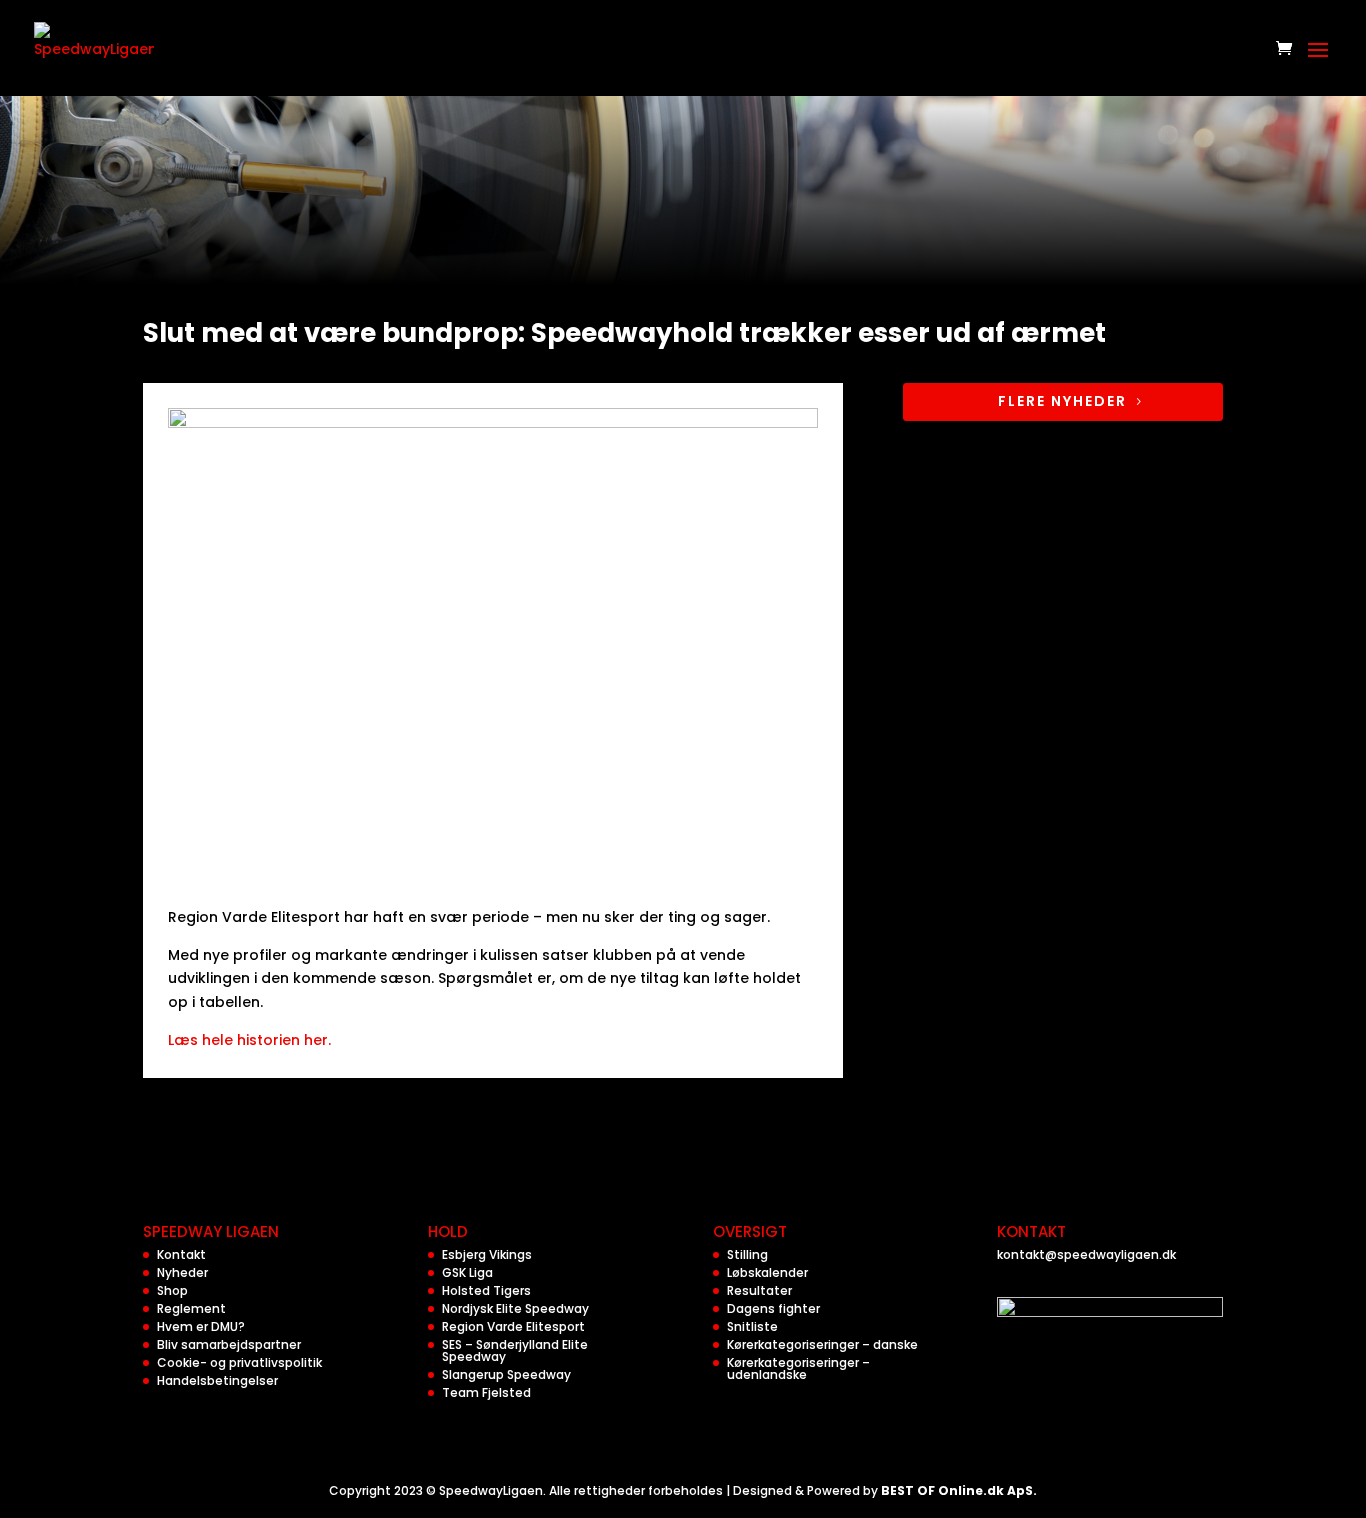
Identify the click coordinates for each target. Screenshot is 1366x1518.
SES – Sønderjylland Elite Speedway (515, 1350)
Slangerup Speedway (506, 1374)
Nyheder (182, 1272)
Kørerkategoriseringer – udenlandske (798, 1368)
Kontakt (181, 1254)
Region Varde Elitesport (513, 1326)
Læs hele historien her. (249, 1040)
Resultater (759, 1290)
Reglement (191, 1308)
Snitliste (752, 1326)
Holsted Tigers (486, 1290)
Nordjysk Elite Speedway (515, 1308)
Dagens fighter (773, 1308)
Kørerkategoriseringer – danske (822, 1344)
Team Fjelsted (486, 1392)
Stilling (747, 1254)
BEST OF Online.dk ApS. (959, 1490)
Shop (172, 1290)
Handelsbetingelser (217, 1380)
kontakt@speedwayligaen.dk (1086, 1254)
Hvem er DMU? (201, 1326)
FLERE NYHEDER (1062, 401)
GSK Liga (467, 1272)
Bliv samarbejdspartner (229, 1344)
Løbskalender (767, 1272)
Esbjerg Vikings (487, 1254)
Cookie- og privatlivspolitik (239, 1362)
